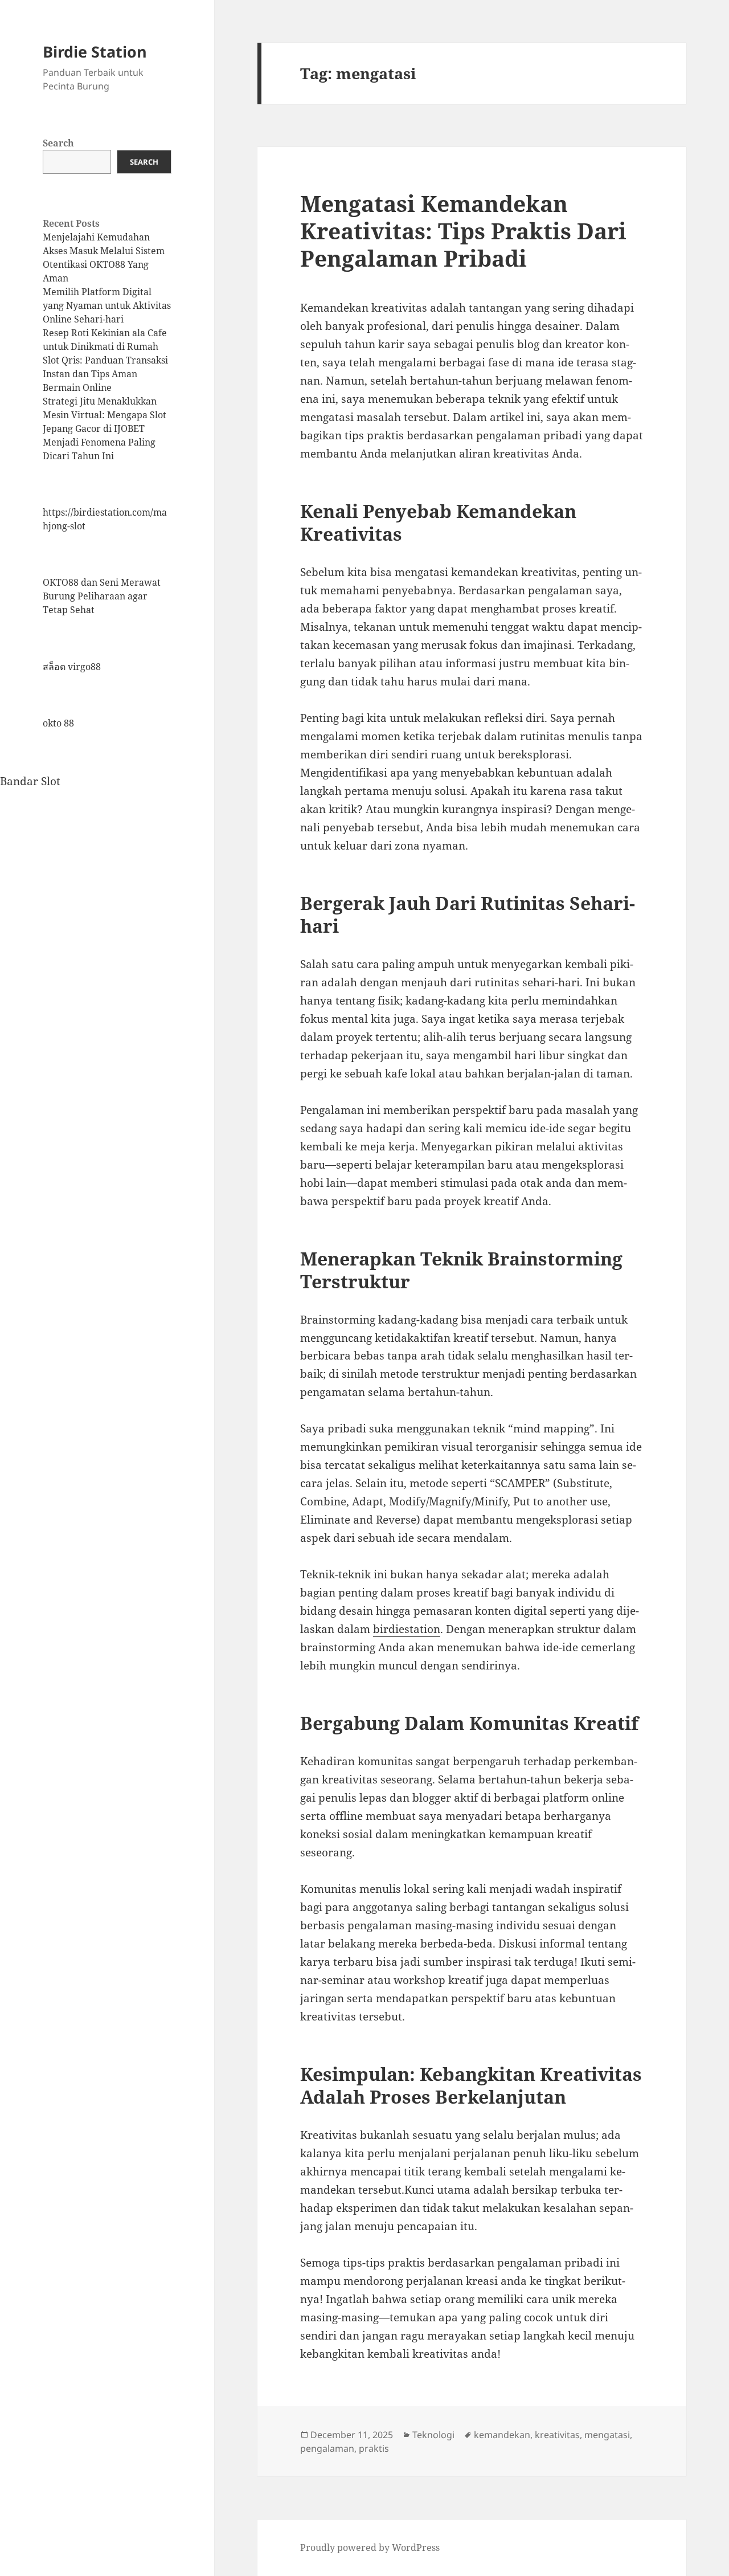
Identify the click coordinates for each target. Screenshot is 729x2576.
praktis (374, 2448)
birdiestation (407, 1629)
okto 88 (58, 723)
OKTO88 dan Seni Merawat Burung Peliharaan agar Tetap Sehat (102, 596)
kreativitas (557, 2435)
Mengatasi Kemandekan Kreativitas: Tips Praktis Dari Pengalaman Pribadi (463, 230)
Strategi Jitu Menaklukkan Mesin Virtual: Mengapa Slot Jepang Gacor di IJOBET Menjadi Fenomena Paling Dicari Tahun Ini (105, 428)
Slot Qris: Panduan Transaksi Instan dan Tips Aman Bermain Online (105, 374)
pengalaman (327, 2448)
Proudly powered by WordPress (370, 2548)
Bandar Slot (30, 781)
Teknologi (433, 2435)
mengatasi (607, 2435)
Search (58, 143)
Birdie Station (95, 52)
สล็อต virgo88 (72, 667)
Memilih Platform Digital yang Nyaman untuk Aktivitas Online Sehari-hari (107, 305)
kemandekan (502, 2435)
